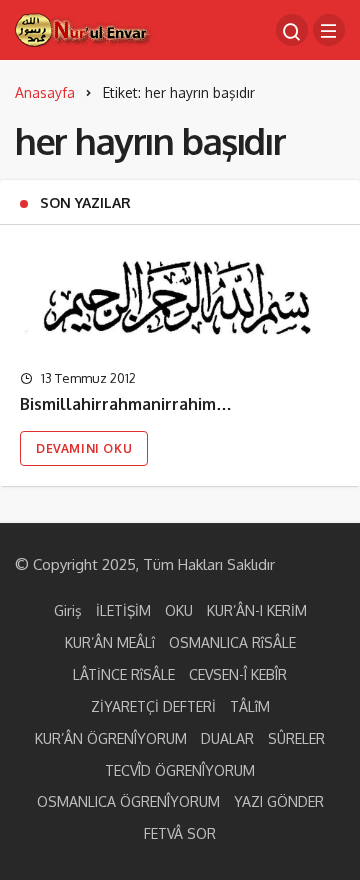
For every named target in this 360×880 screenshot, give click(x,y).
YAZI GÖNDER (279, 801)
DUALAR (227, 738)
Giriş (68, 610)
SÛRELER (296, 738)
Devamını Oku (84, 448)
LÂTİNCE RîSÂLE (124, 674)
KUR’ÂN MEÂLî (110, 642)
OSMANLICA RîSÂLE (232, 642)
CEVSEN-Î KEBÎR (238, 674)
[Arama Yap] (292, 30)
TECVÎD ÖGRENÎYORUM (180, 770)
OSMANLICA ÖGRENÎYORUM (128, 801)
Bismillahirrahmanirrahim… (126, 405)
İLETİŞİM (123, 610)
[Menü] (329, 30)
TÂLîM (250, 706)
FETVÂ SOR (180, 833)
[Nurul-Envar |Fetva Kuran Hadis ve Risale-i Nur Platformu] (84, 28)
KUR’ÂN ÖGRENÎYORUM (111, 738)
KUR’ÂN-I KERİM (257, 610)
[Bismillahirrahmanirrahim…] (180, 297)
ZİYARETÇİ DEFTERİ (153, 706)
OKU (179, 610)
